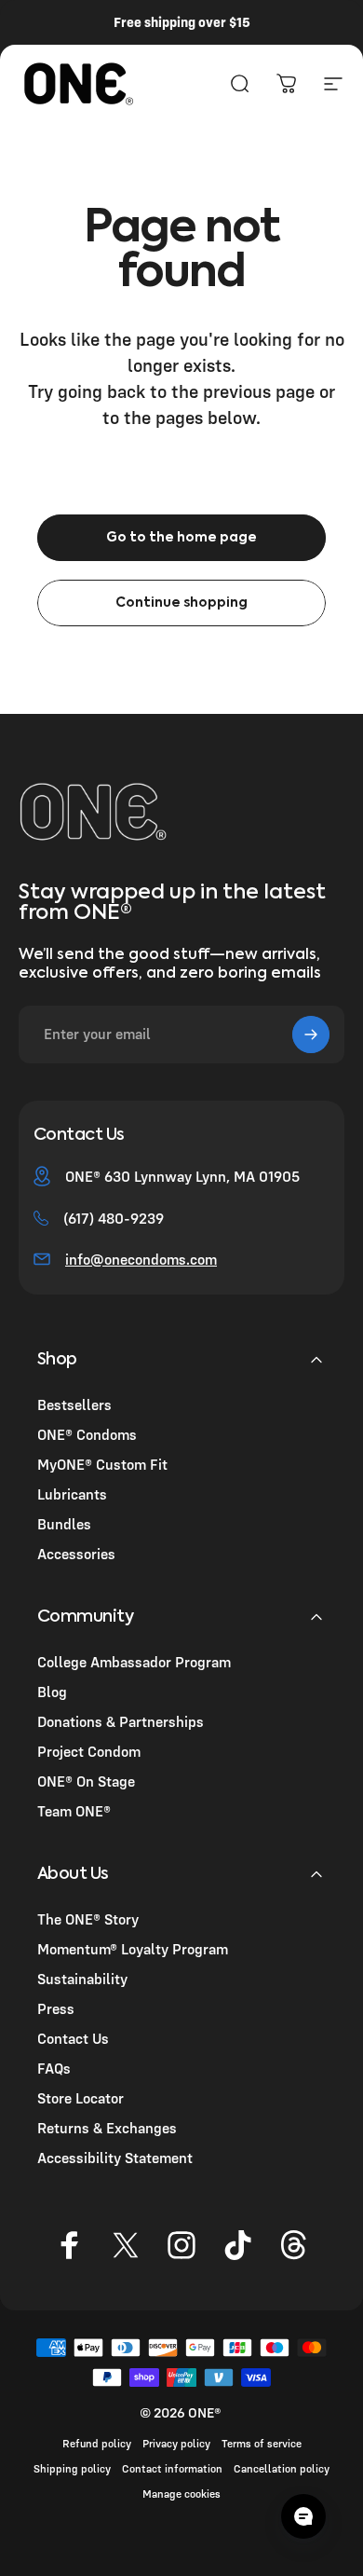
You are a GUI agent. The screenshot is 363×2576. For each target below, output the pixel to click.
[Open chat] (303, 2516)
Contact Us (73, 2038)
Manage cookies (181, 2494)
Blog (52, 1692)
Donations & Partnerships (121, 1721)
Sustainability (82, 1979)
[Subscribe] (311, 1035)
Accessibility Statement (115, 2158)
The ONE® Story (88, 1919)
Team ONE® (74, 1811)
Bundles (64, 1524)
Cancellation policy (282, 2468)
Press (56, 2008)
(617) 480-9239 (114, 1218)
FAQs (54, 2068)
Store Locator (81, 2098)
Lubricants (72, 1494)
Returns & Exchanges (107, 2128)
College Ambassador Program (134, 1662)
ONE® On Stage (86, 1781)
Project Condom (89, 1751)
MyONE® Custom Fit (102, 1464)
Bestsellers (74, 1404)
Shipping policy (72, 2468)
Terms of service (262, 2443)
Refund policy (97, 2443)
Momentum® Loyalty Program (133, 1949)
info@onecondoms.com (141, 1259)
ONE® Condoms (87, 1434)
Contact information (172, 2468)
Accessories (76, 1554)
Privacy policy (176, 2443)
